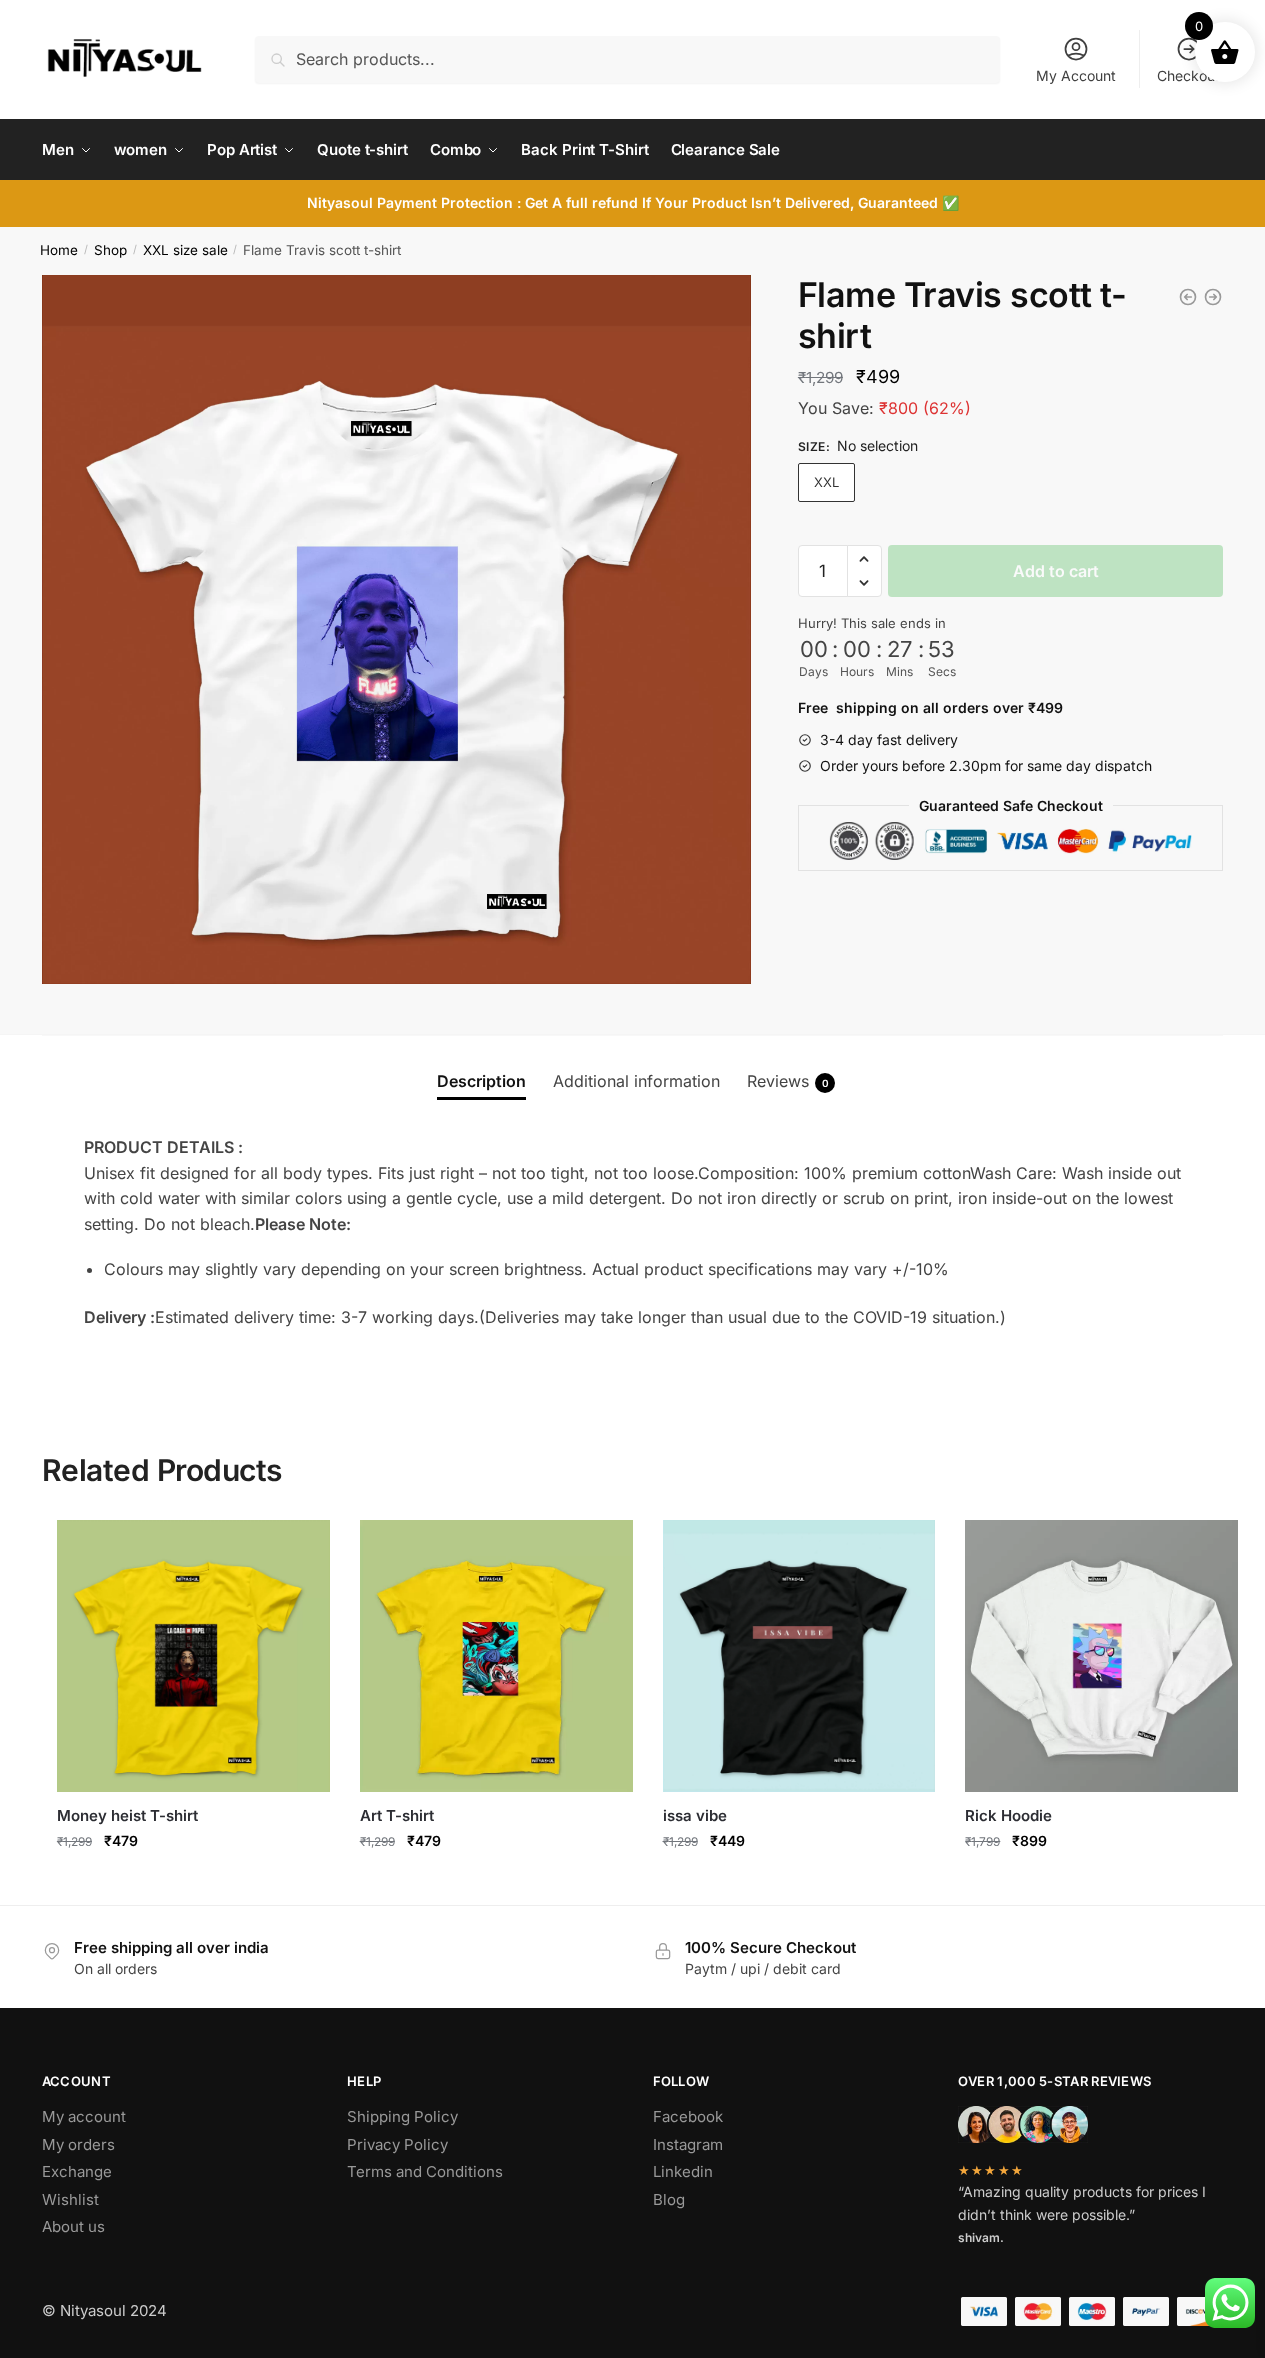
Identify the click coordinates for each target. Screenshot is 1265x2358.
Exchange (77, 2171)
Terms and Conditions (425, 2171)
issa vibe (695, 1815)
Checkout (1188, 75)
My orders (78, 2144)
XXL (826, 482)
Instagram (688, 2144)
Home (59, 250)
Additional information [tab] (636, 1081)
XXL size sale (185, 250)
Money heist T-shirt (127, 1815)
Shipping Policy (402, 2116)
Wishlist (70, 2199)
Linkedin (683, 2171)
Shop (110, 250)
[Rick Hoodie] (1101, 1656)
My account (84, 2116)
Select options (193, 1884)
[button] (864, 559)
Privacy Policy (397, 2144)
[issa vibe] (799, 1656)
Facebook (688, 2116)
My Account (1076, 75)
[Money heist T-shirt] (1188, 297)
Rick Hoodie (1008, 1815)
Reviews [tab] (788, 1081)
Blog (669, 2199)
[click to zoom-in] (396, 629)
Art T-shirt (397, 1815)
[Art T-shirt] (1213, 297)
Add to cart (1056, 571)
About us (73, 2226)
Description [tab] (481, 1081)
